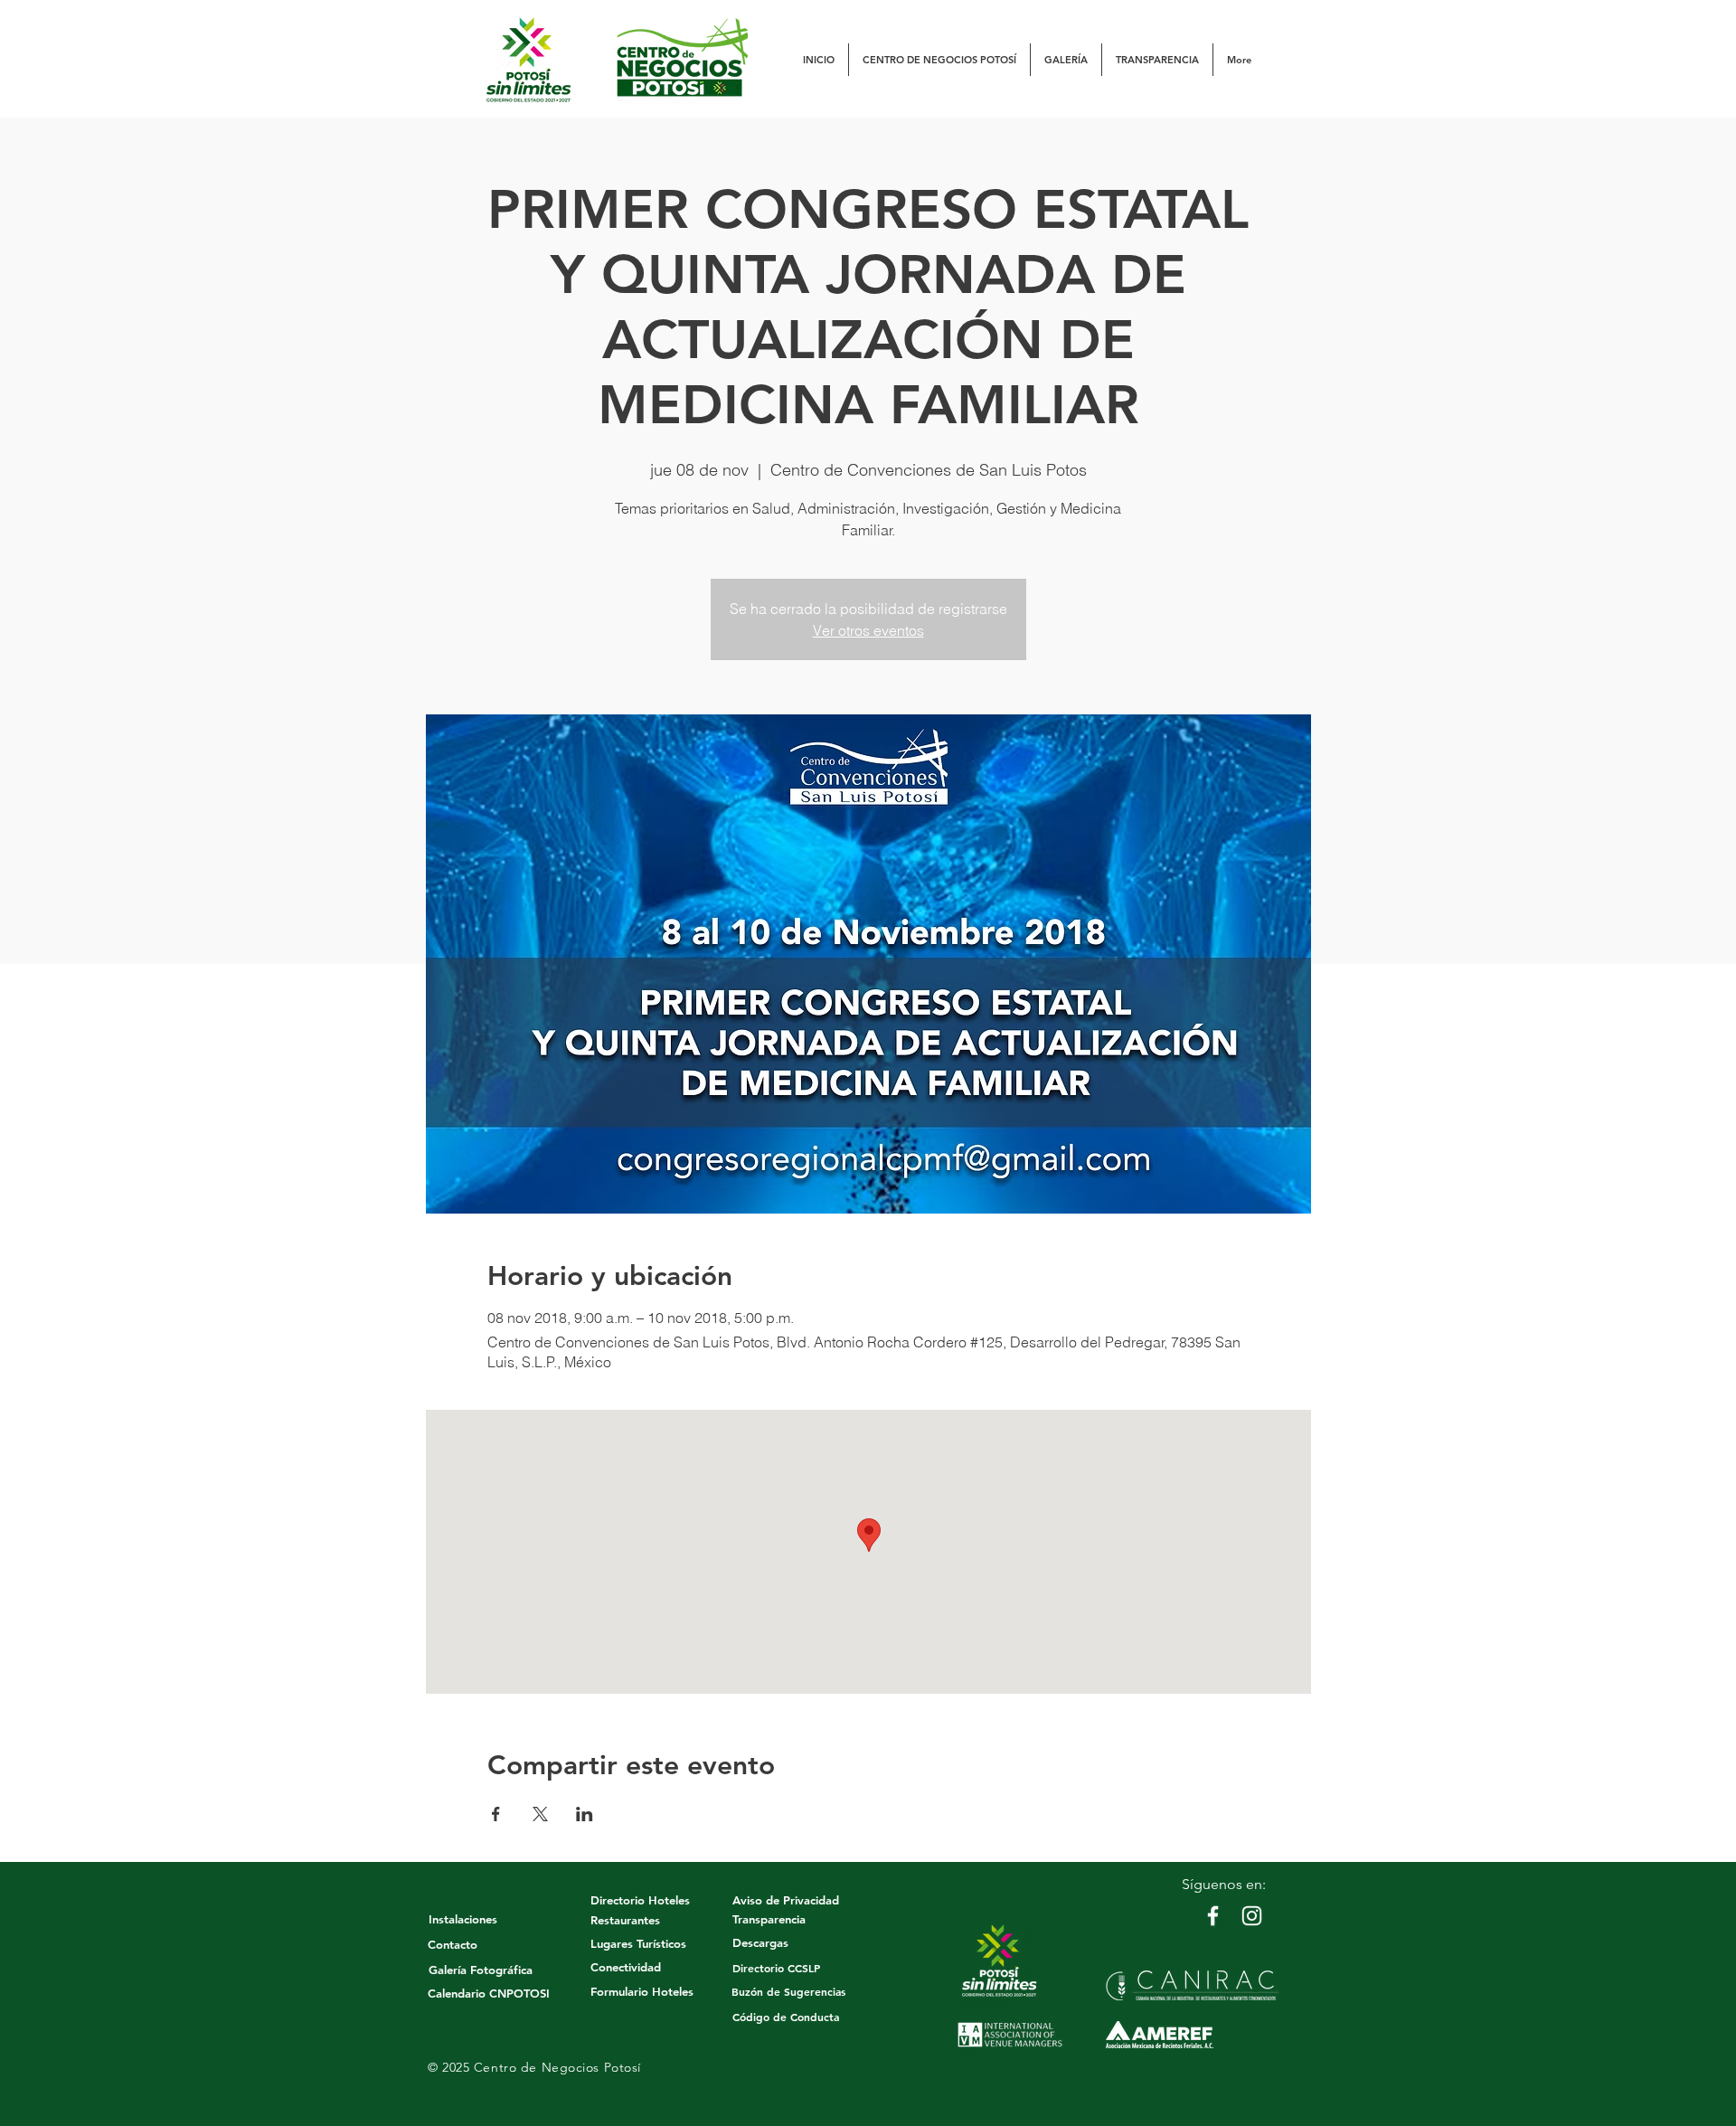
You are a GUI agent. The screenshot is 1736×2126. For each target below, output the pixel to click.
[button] (939, 60)
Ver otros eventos (868, 630)
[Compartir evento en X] (540, 1814)
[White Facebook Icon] (1213, 1916)
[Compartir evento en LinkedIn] (585, 1814)
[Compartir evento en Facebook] (496, 1814)
